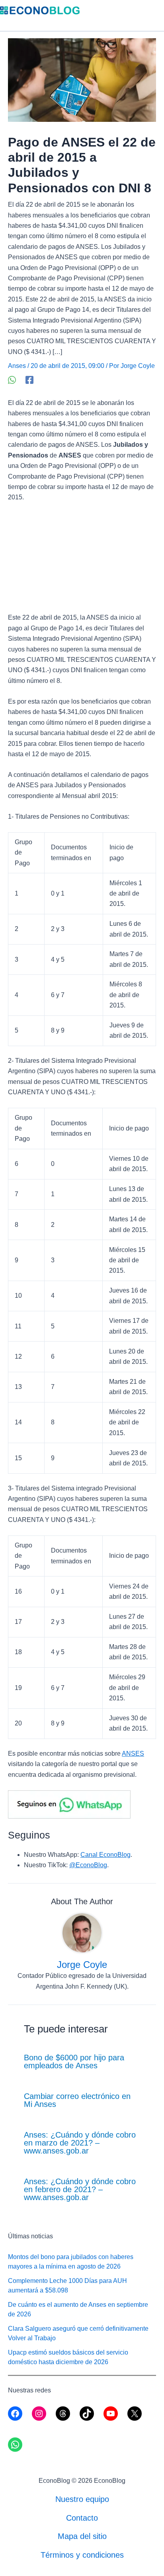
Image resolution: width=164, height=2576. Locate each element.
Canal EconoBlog (105, 1855)
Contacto (82, 2518)
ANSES (133, 1754)
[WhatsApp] (12, 380)
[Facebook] (29, 380)
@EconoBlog (88, 1865)
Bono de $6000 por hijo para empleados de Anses (74, 2062)
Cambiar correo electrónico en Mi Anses (77, 2100)
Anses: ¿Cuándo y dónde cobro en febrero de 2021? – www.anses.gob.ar (80, 2189)
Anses (17, 366)
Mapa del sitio (82, 2536)
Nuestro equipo (82, 2499)
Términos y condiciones (82, 2555)
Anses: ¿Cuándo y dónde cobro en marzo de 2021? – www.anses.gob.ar (80, 2143)
